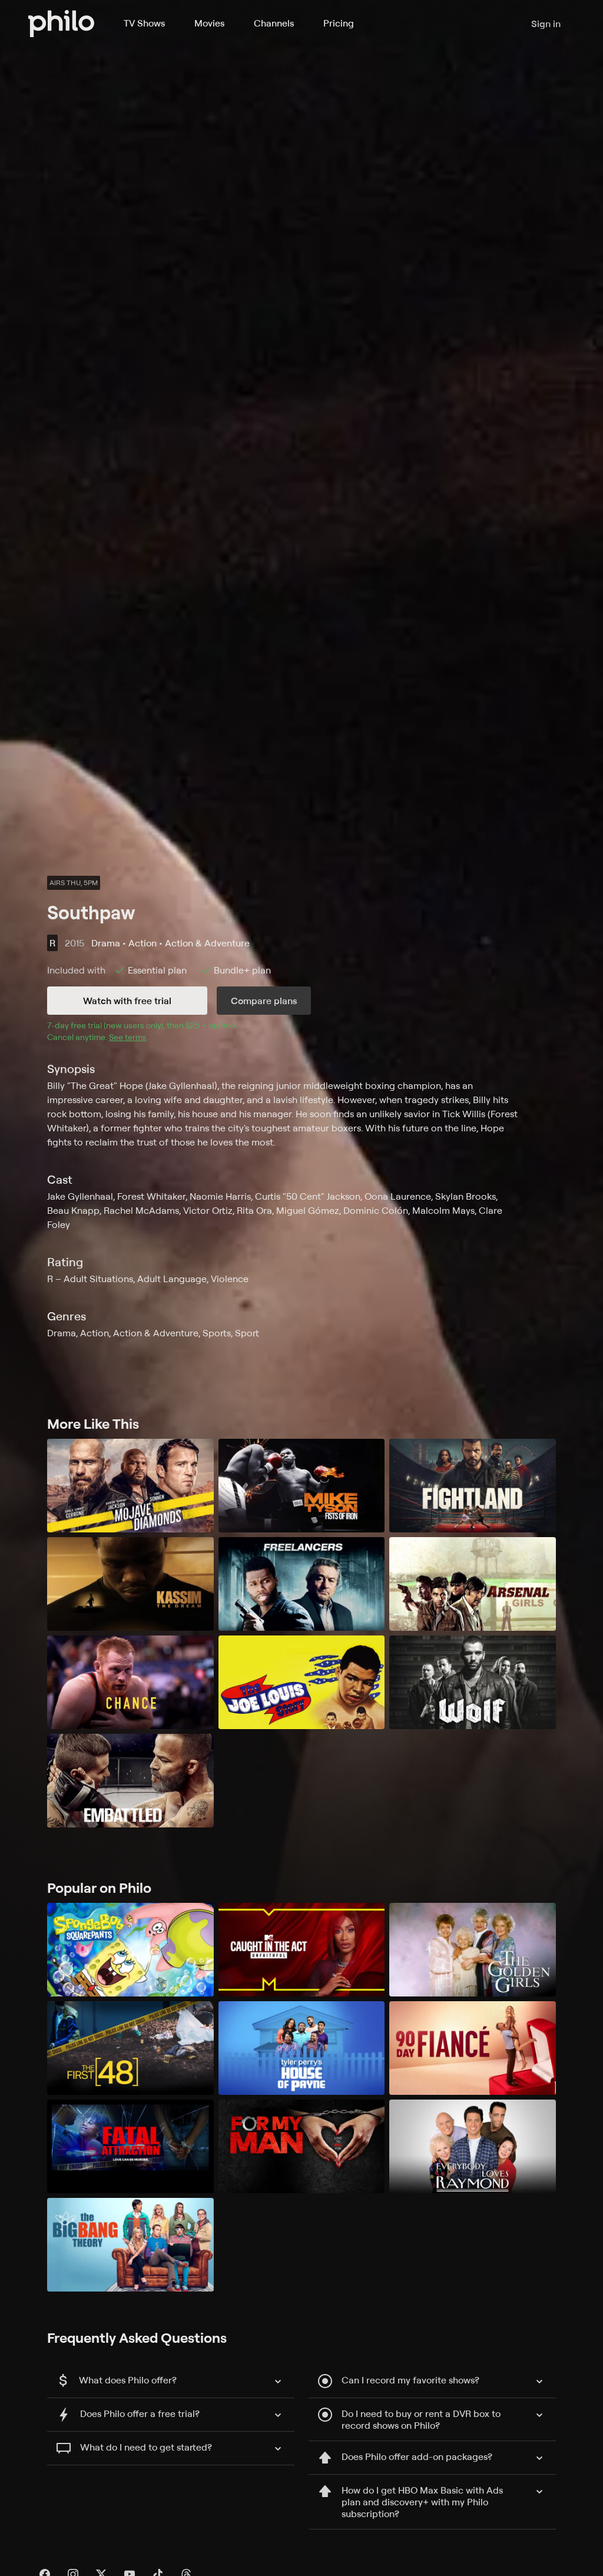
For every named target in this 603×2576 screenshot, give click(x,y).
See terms (128, 1037)
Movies (209, 23)
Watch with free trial (127, 1001)
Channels (274, 23)
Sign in (546, 24)
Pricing (339, 23)
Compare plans (264, 1001)
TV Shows (144, 23)
